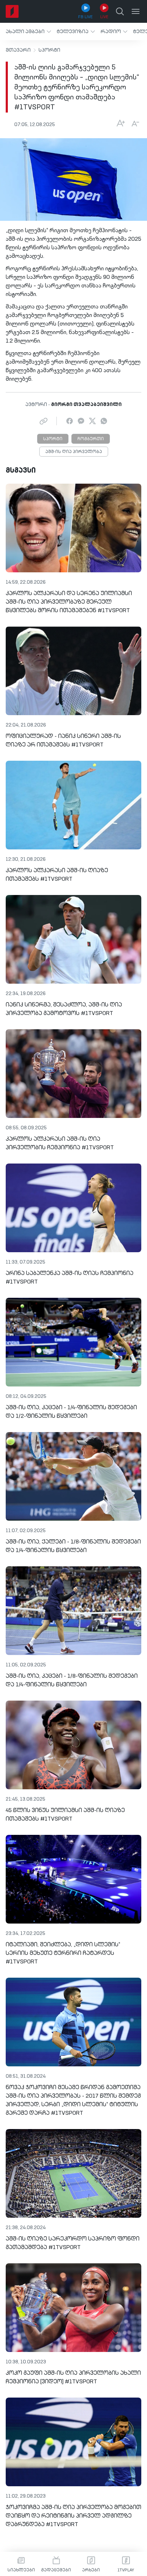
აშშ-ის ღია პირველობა (74, 452)
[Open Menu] (136, 11)
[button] (28, 32)
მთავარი (18, 50)
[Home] (12, 11)
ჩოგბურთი (91, 439)
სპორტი (49, 50)
